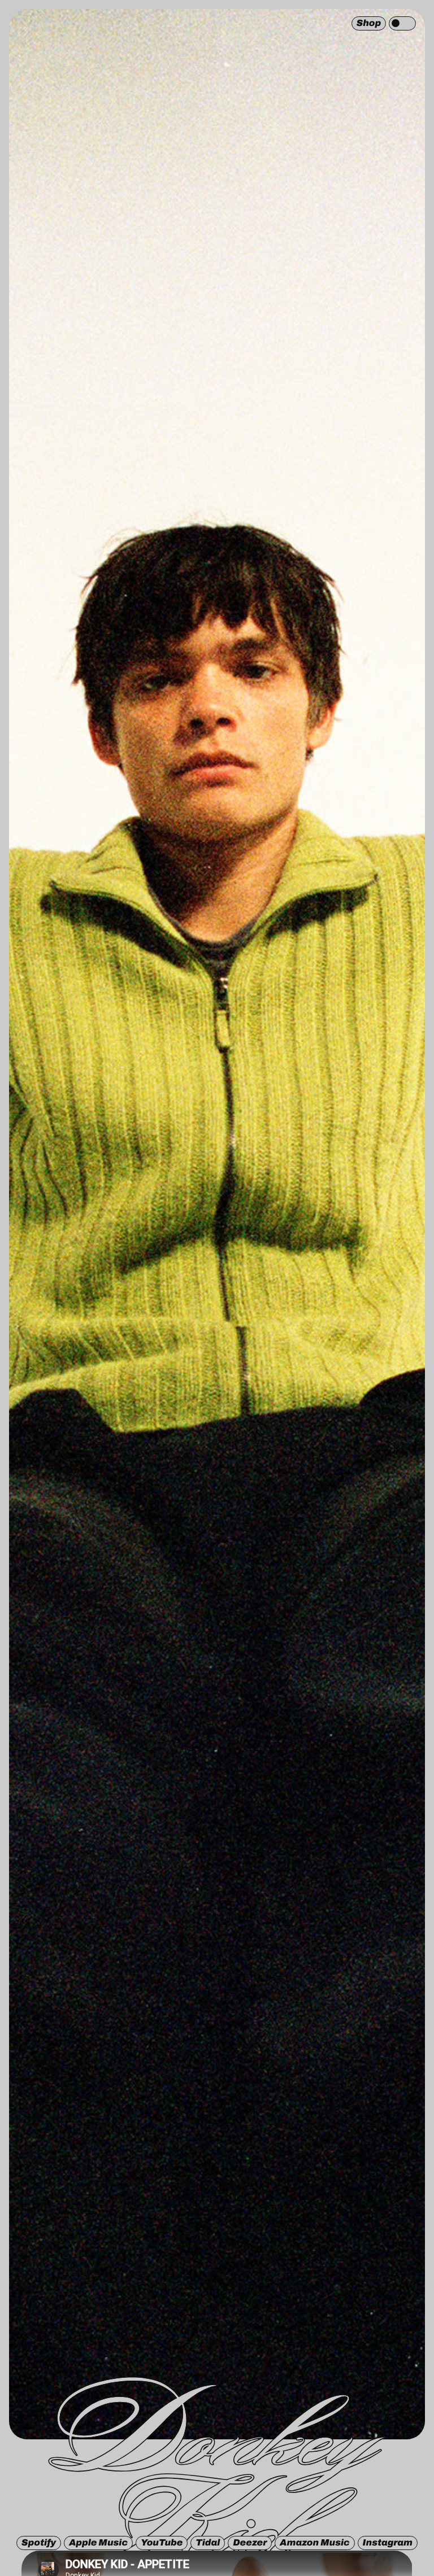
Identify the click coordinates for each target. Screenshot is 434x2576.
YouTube (162, 2543)
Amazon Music (315, 2543)
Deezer (250, 2543)
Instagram (388, 2543)
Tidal (208, 2543)
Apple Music (98, 2543)
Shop (369, 23)
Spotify (39, 2543)
